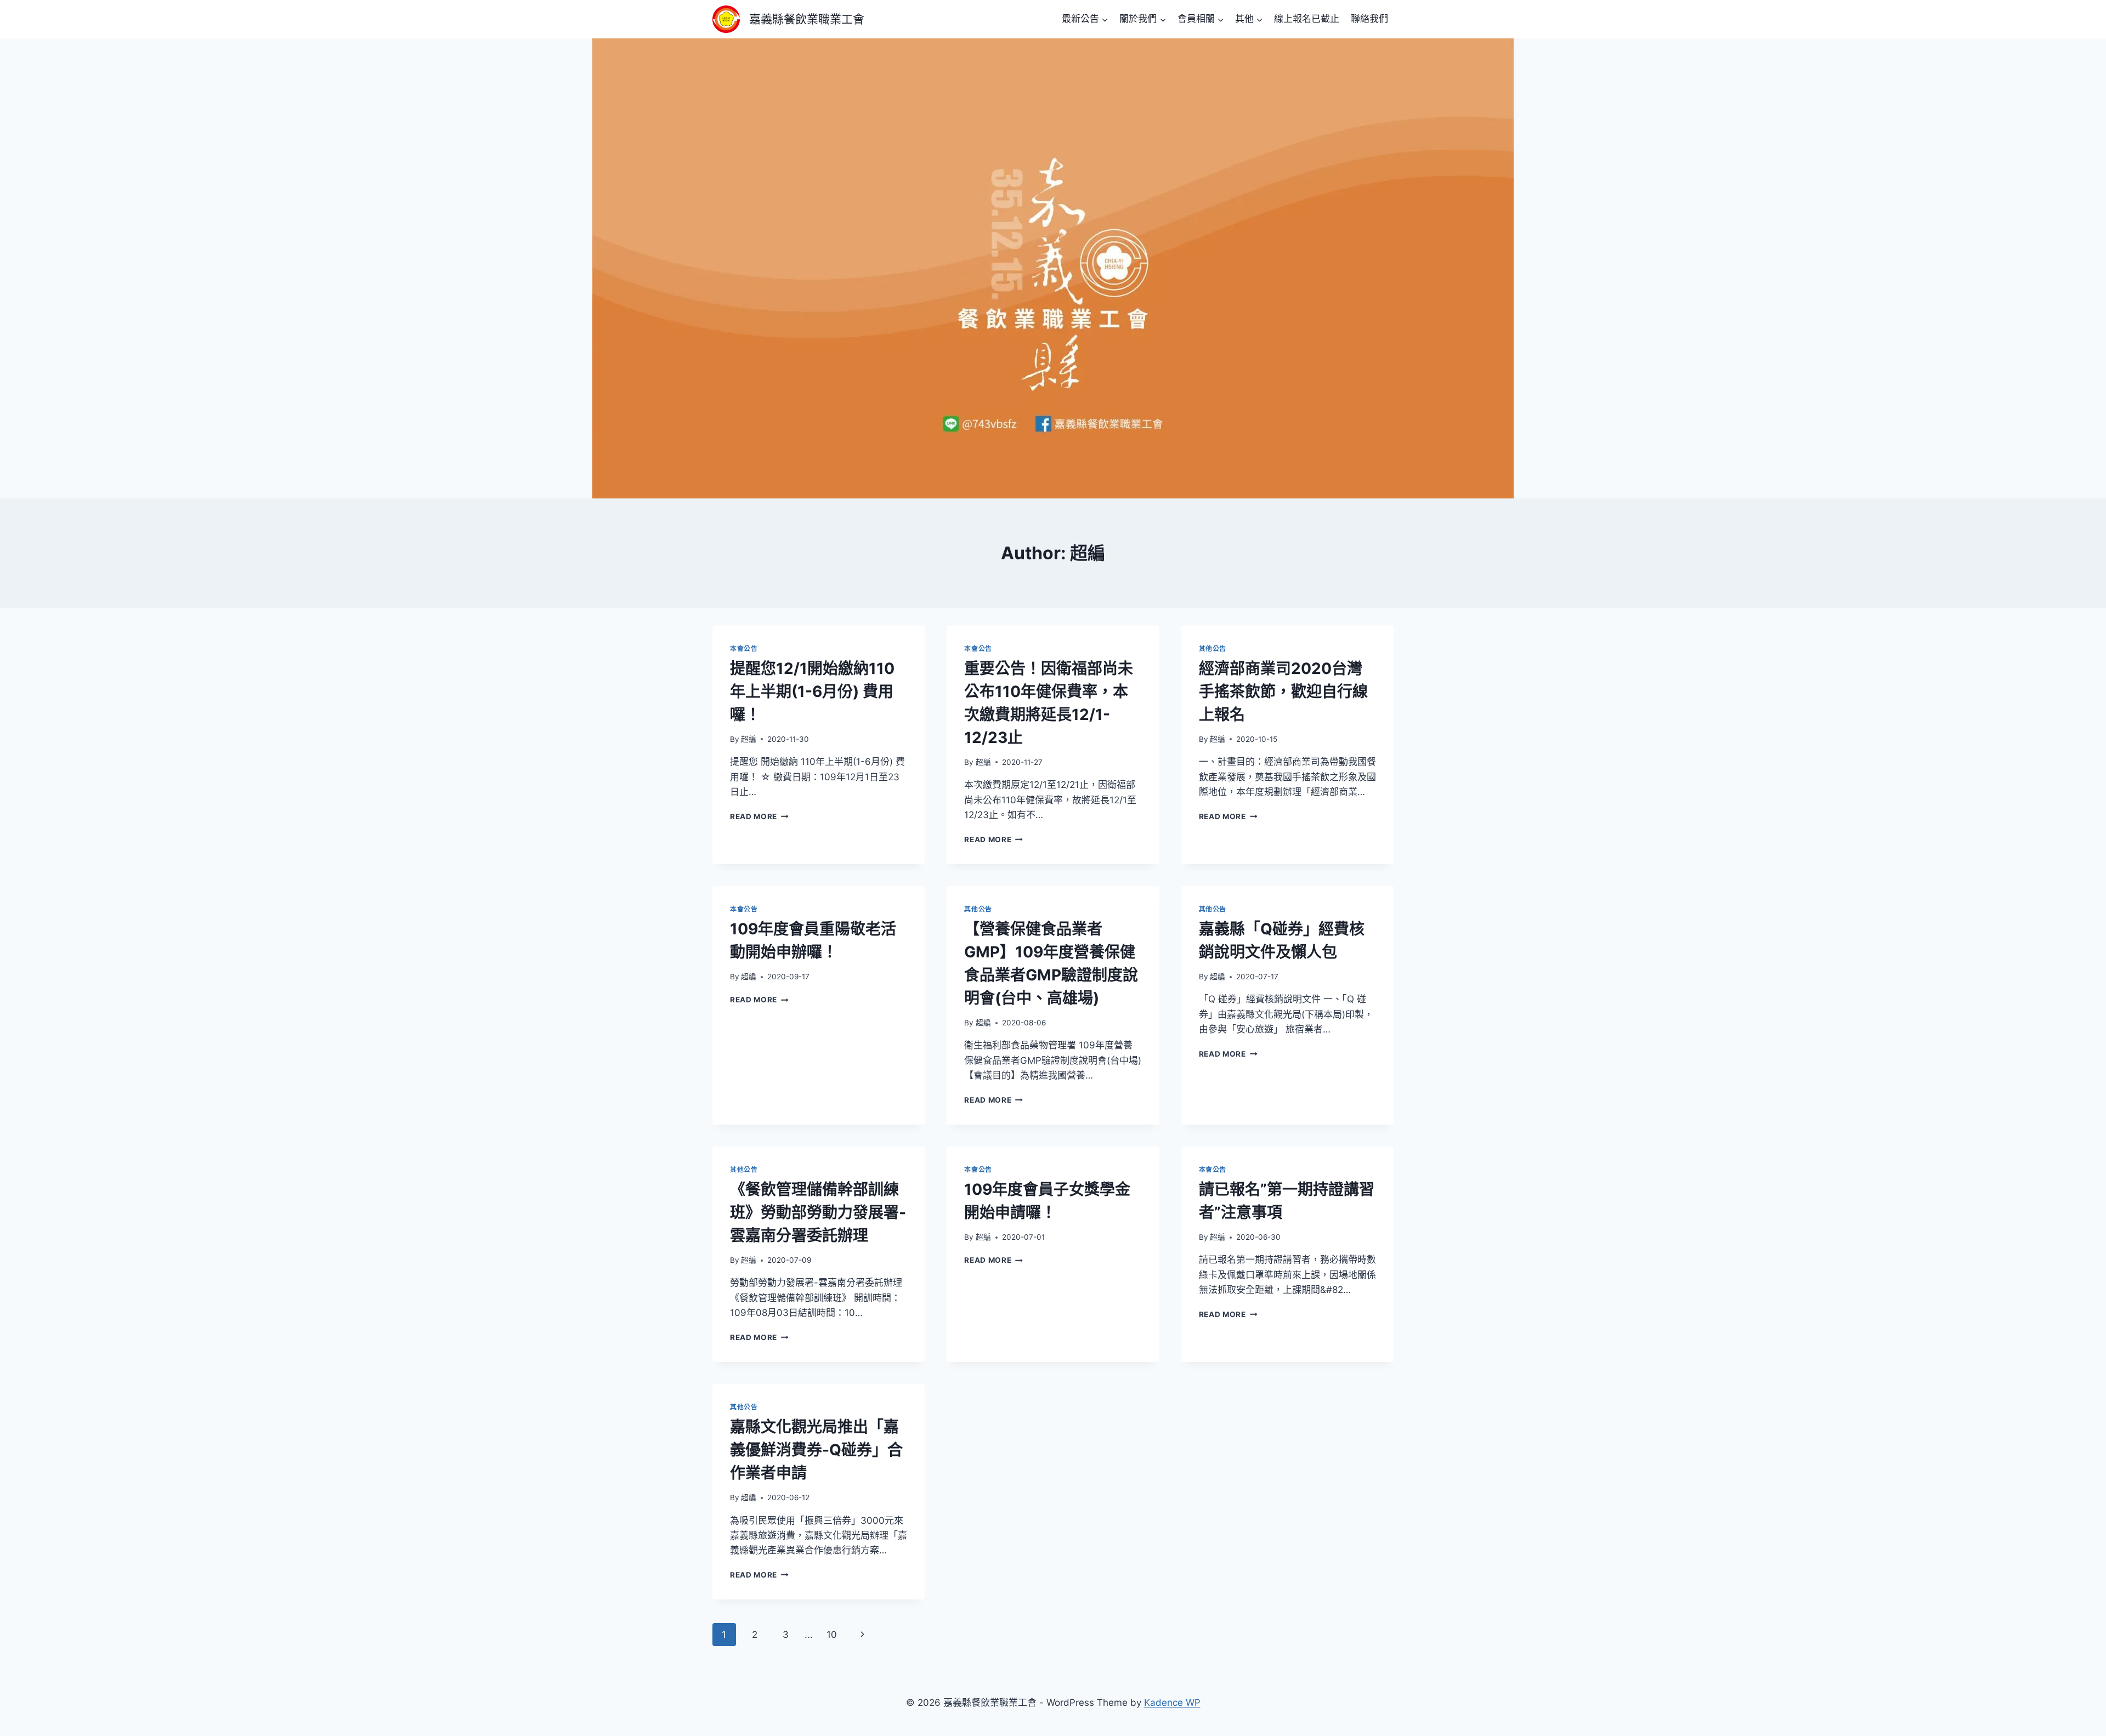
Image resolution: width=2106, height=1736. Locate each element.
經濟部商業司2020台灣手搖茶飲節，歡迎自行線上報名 (1283, 691)
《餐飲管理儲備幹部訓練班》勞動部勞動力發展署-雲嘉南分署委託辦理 (818, 1212)
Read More (759, 816)
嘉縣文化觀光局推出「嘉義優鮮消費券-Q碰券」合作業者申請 (816, 1450)
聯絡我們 (1369, 19)
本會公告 (744, 648)
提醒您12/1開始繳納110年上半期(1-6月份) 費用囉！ (812, 691)
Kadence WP (1172, 1703)
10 (832, 1635)
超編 (749, 739)
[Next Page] (863, 1635)
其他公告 (1213, 648)
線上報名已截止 (1307, 19)
